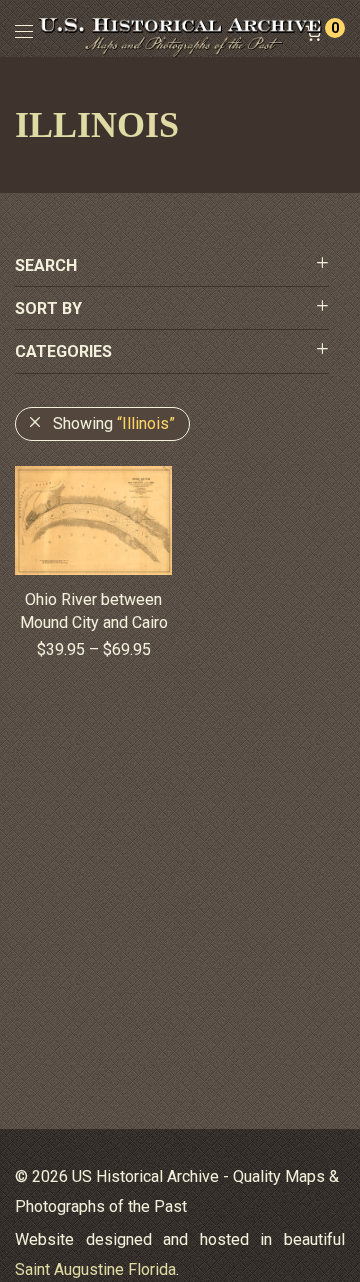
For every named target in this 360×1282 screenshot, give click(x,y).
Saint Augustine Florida (95, 1269)
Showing (114, 423)
